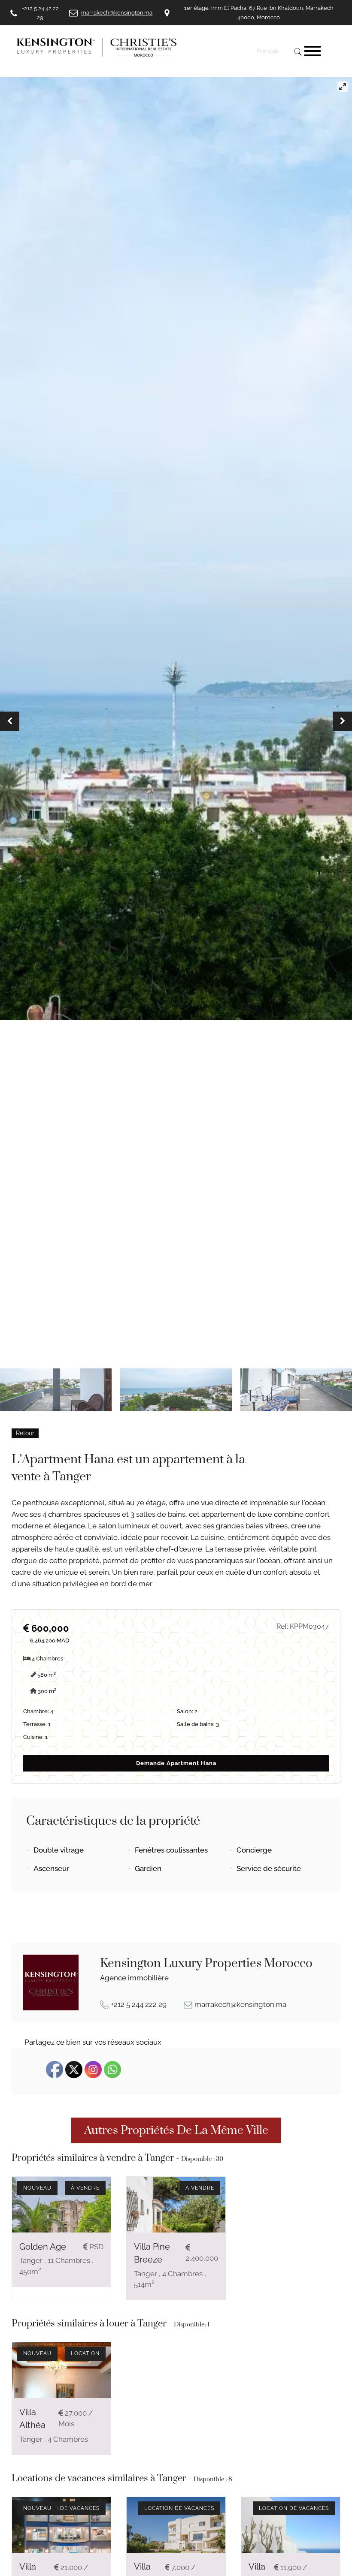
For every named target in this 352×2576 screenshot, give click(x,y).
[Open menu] (313, 51)
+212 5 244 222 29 (139, 2004)
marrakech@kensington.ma (240, 2004)
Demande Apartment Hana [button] (176, 1763)
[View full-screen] (343, 87)
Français (268, 51)
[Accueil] (131, 47)
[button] (10, 721)
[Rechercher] (297, 51)
